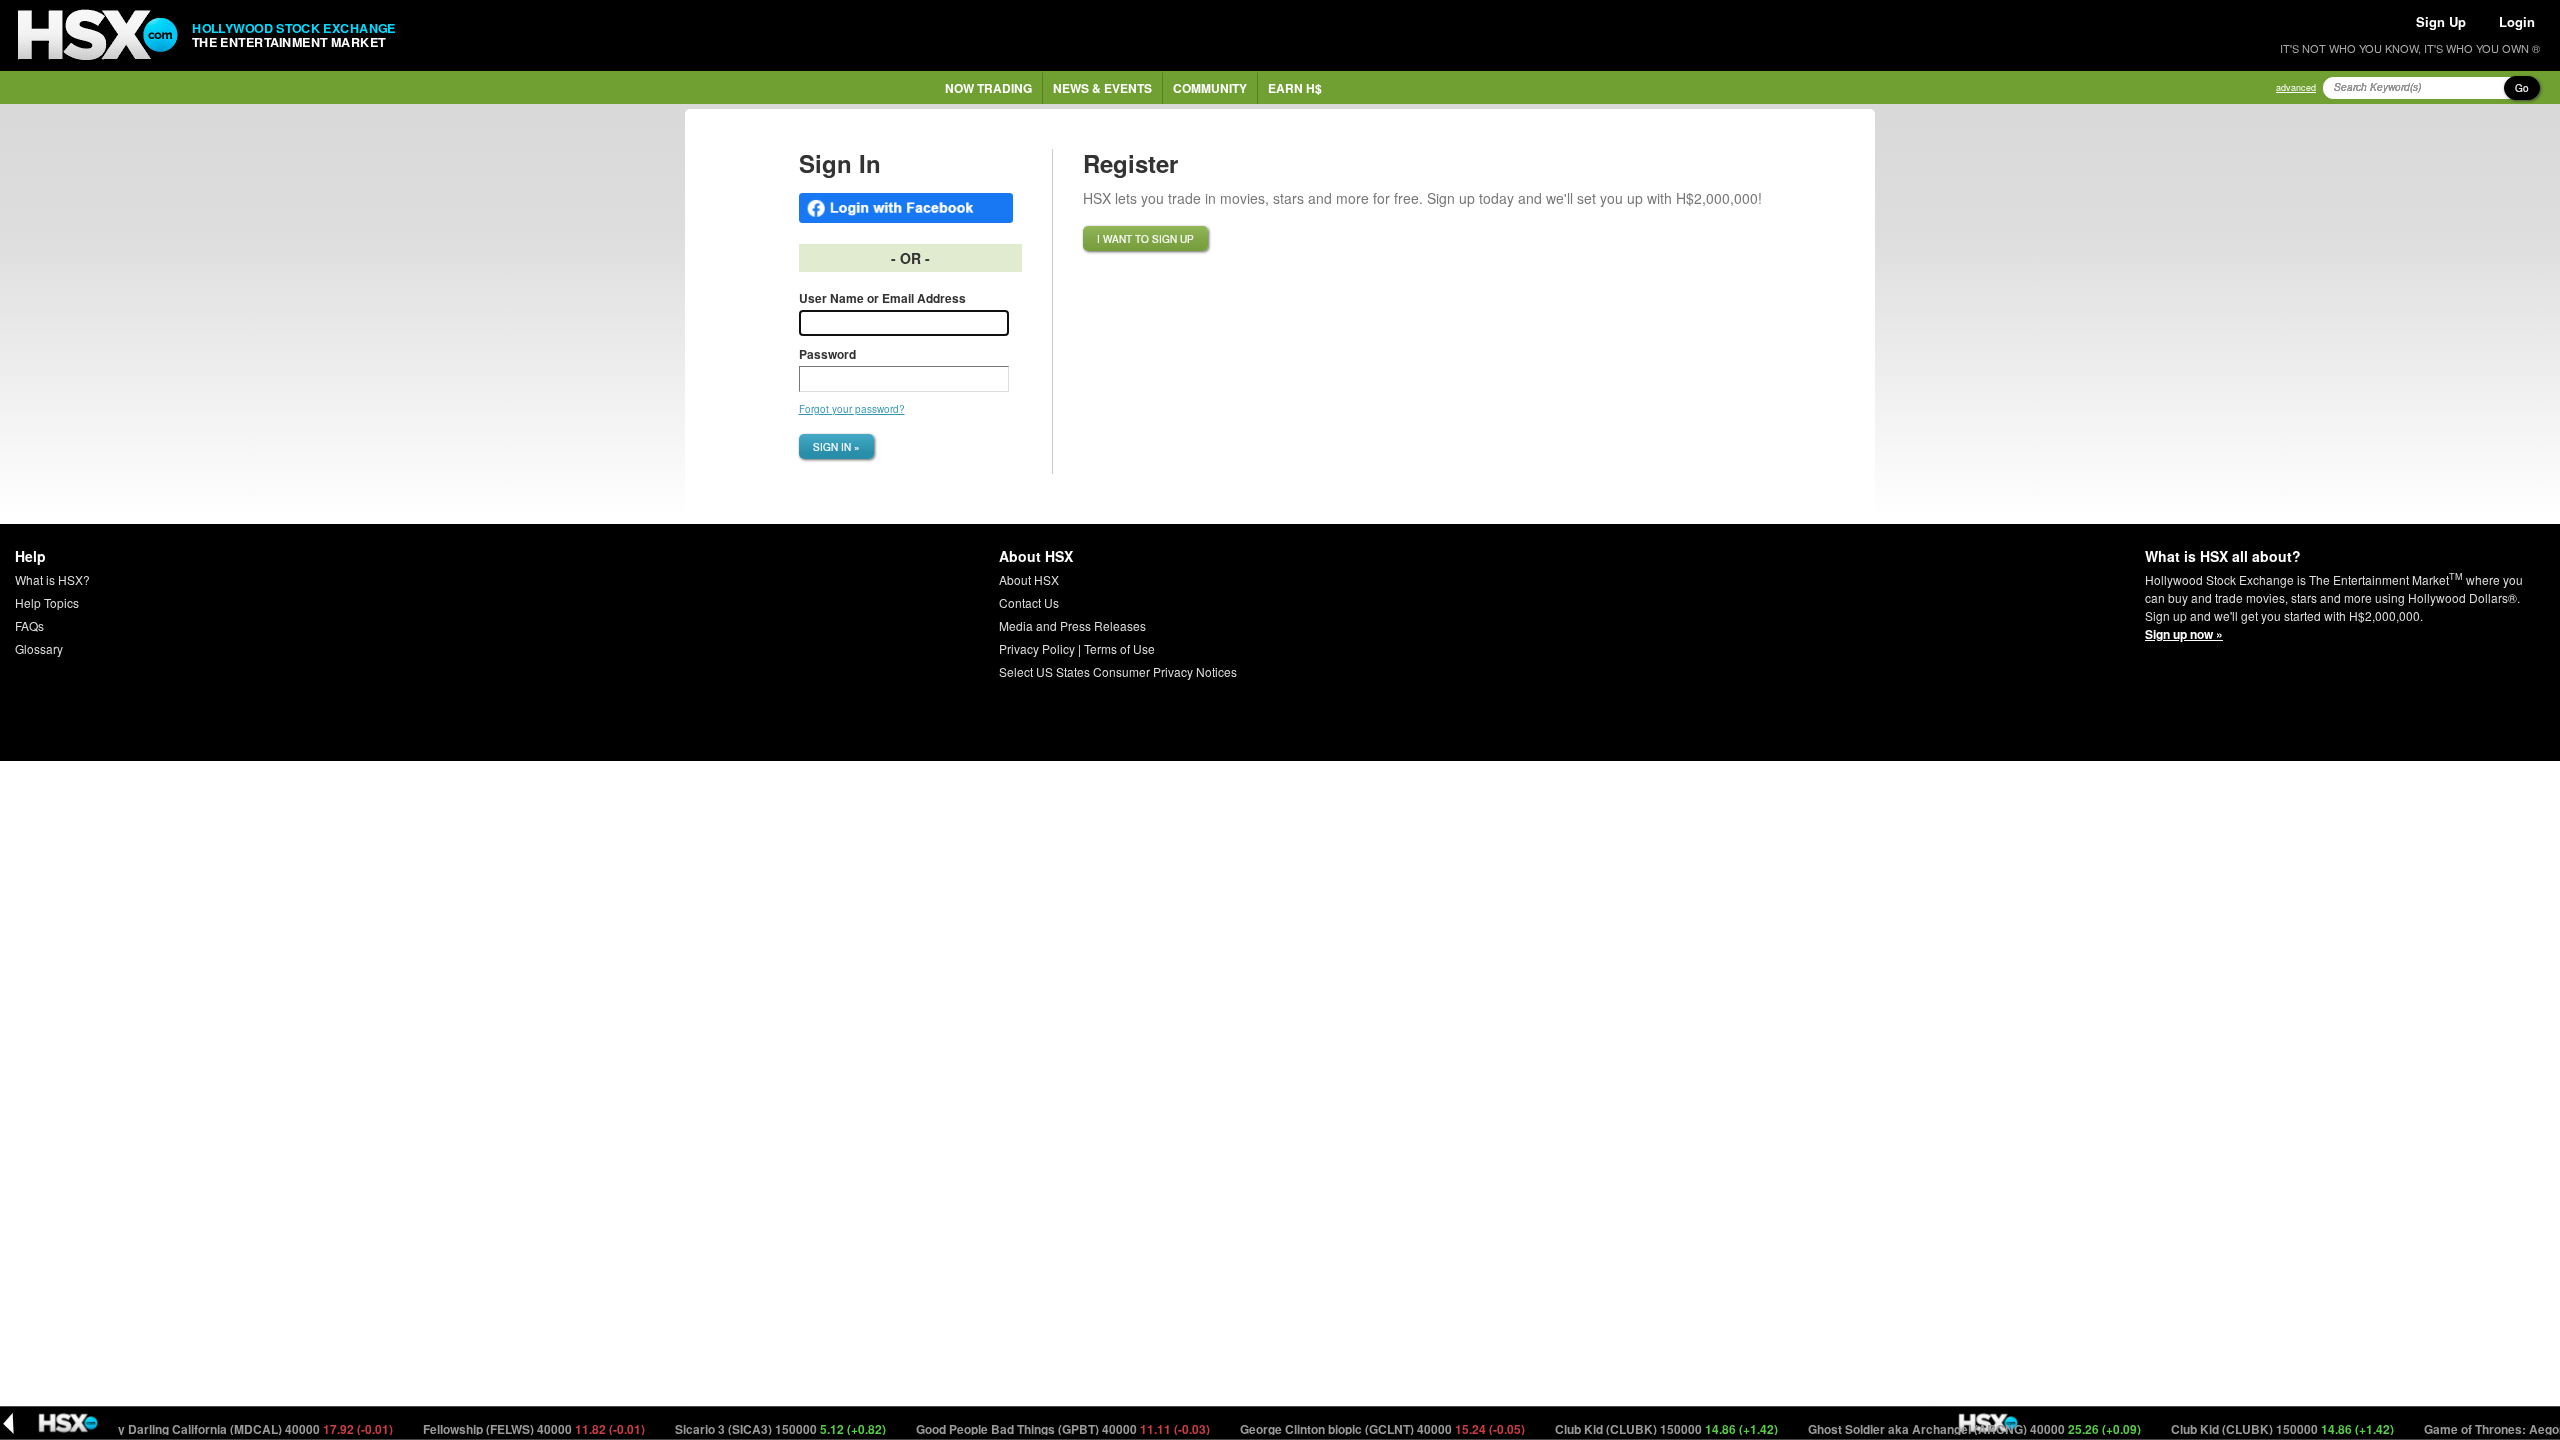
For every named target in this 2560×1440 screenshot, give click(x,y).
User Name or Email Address (882, 298)
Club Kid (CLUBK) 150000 (1638, 1429)
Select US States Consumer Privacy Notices (1118, 671)
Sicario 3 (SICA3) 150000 (752, 1429)
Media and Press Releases (1072, 625)
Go (2522, 88)
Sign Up (2441, 21)
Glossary (39, 648)
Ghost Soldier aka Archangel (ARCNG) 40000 (1946, 1429)
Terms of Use (1119, 648)
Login (2517, 21)
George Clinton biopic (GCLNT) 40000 (1354, 1429)
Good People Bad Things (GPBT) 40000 (1034, 1429)
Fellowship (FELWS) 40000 (505, 1429)
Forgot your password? (852, 409)
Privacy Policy (1037, 648)
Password (827, 354)
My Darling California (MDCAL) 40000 (222, 1429)
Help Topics (47, 602)
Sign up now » (2184, 634)
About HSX (1029, 579)
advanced (2296, 87)
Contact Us (1029, 602)
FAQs (29, 625)
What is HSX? (52, 579)
